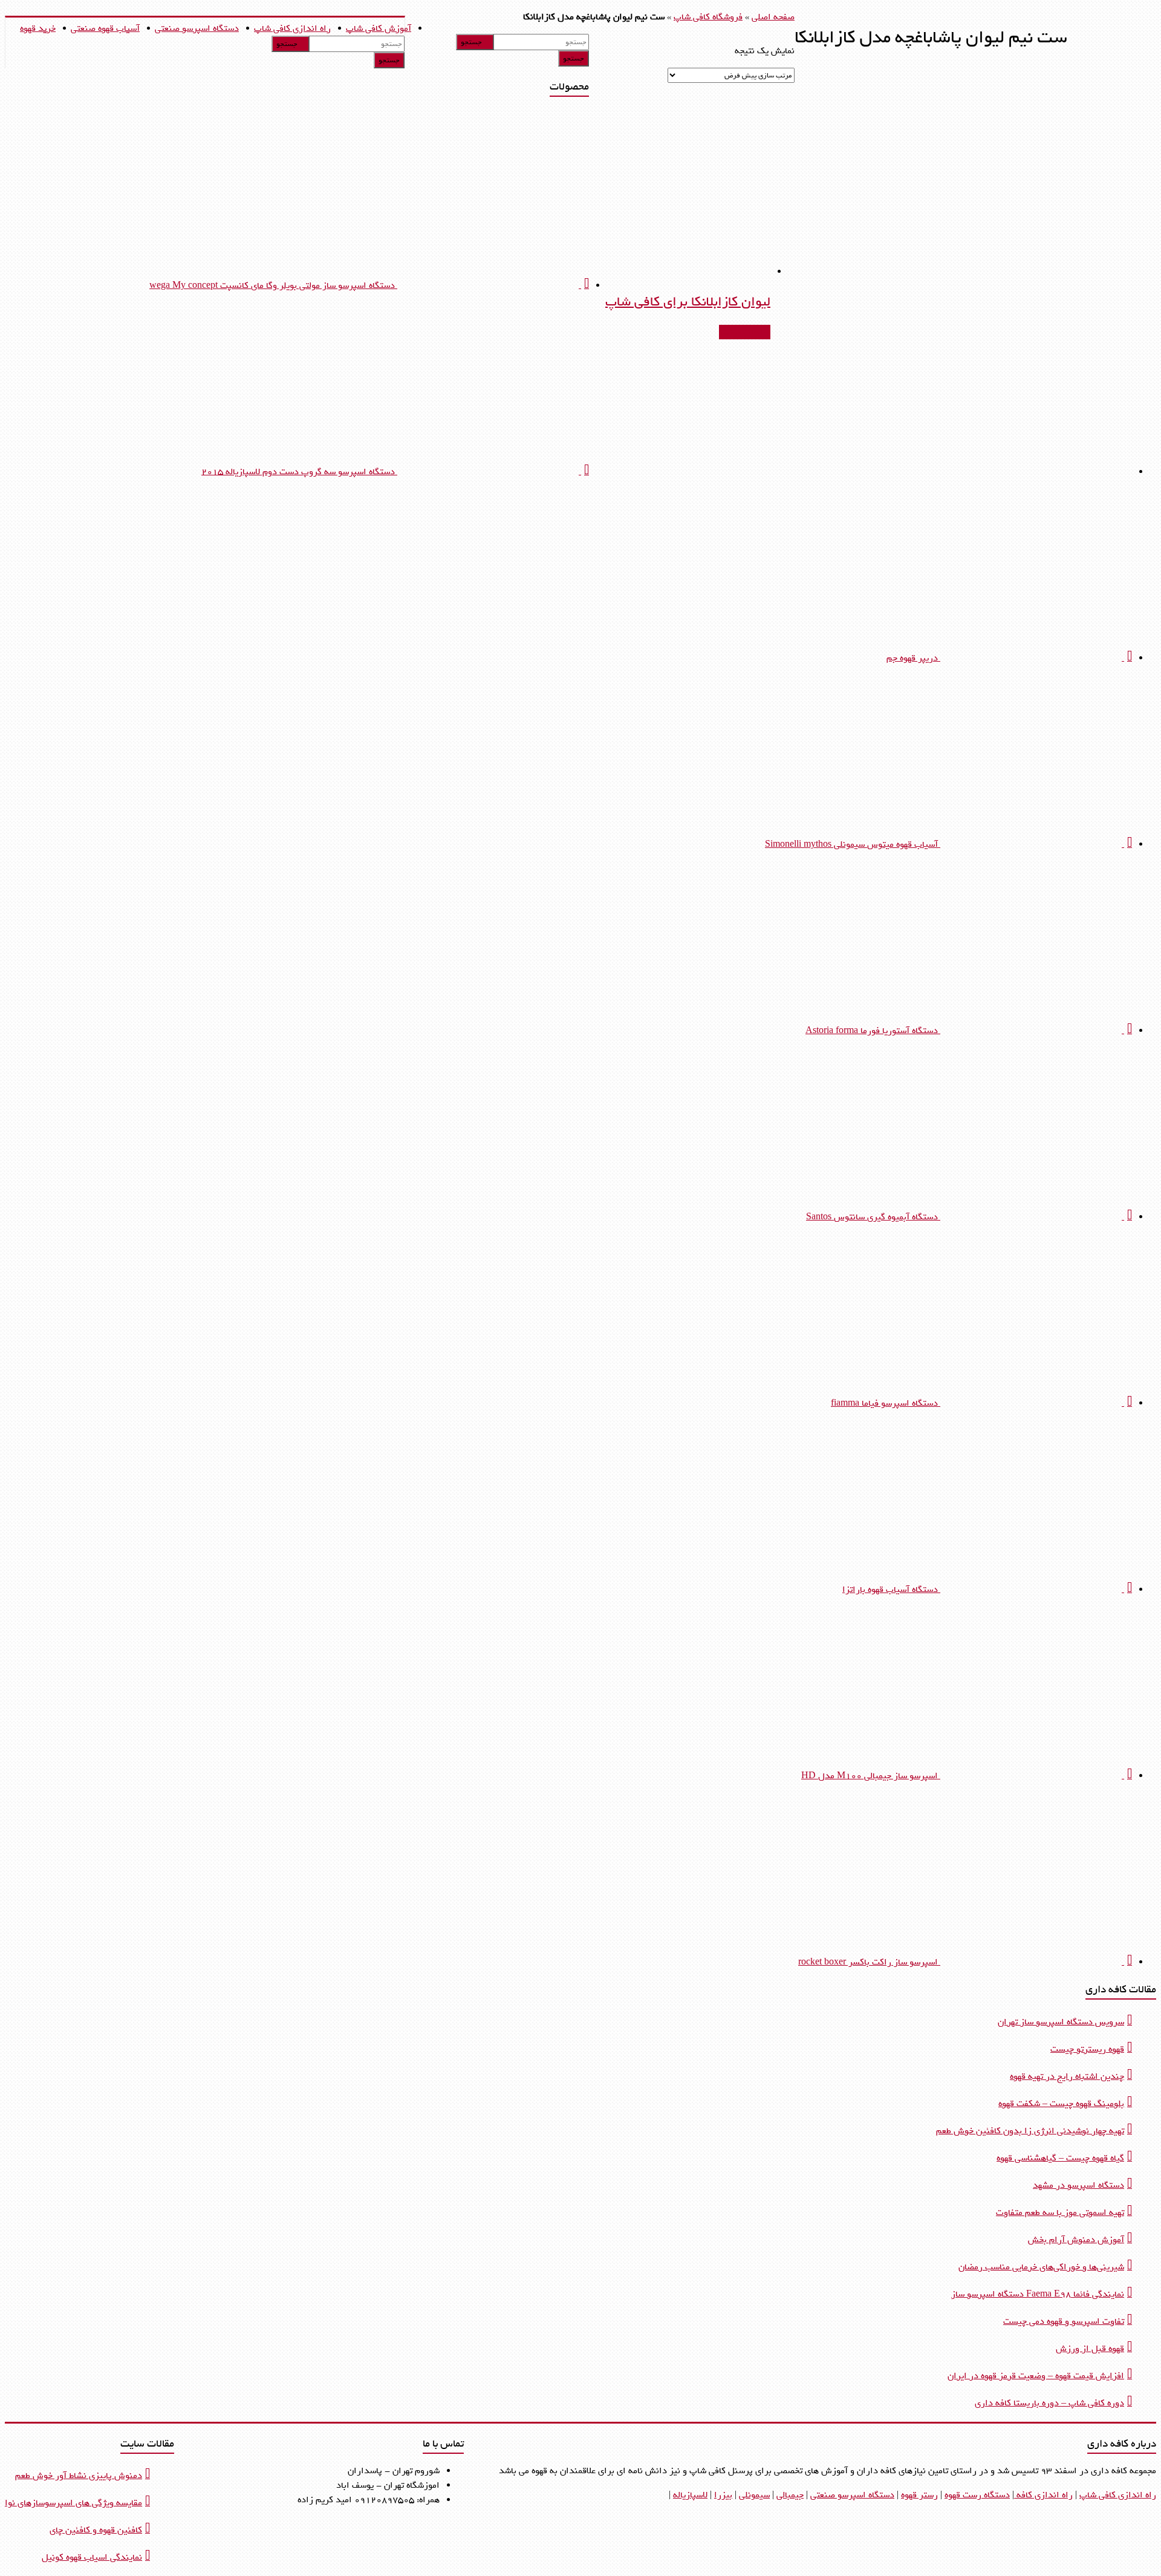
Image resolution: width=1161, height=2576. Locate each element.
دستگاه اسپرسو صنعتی (197, 28)
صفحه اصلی (773, 17)
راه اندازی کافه (1043, 2495)
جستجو (287, 44)
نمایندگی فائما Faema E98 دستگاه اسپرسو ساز (1038, 2294)
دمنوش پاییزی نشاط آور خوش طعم (79, 2476)
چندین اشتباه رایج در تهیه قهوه (1067, 2076)
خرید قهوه (38, 28)
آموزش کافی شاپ (379, 28)
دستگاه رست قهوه (977, 2495)
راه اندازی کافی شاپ (292, 28)
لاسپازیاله (690, 2495)
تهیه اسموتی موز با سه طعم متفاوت (1060, 2212)
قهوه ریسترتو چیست (1087, 2049)
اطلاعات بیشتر (745, 332)
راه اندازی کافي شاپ (1118, 2495)
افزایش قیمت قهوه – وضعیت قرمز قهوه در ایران (1036, 2376)
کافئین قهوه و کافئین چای (96, 2530)
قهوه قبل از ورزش (1090, 2349)
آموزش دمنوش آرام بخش (1076, 2240)
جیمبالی (790, 2495)
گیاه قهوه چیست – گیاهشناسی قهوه (1060, 2158)
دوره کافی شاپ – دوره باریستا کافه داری (1049, 2403)
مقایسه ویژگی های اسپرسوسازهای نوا (73, 2503)
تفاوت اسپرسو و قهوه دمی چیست (1064, 2321)
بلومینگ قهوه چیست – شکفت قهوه (1061, 2104)
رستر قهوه (919, 2495)
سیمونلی (754, 2495)
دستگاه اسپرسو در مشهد (1078, 2185)
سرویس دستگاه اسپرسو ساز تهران (1061, 2022)
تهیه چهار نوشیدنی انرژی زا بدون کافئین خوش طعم (1030, 2131)
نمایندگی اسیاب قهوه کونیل (92, 2557)
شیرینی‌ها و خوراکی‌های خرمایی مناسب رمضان (1041, 2267)
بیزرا (723, 2495)
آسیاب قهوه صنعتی (105, 28)
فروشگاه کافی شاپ (708, 17)
